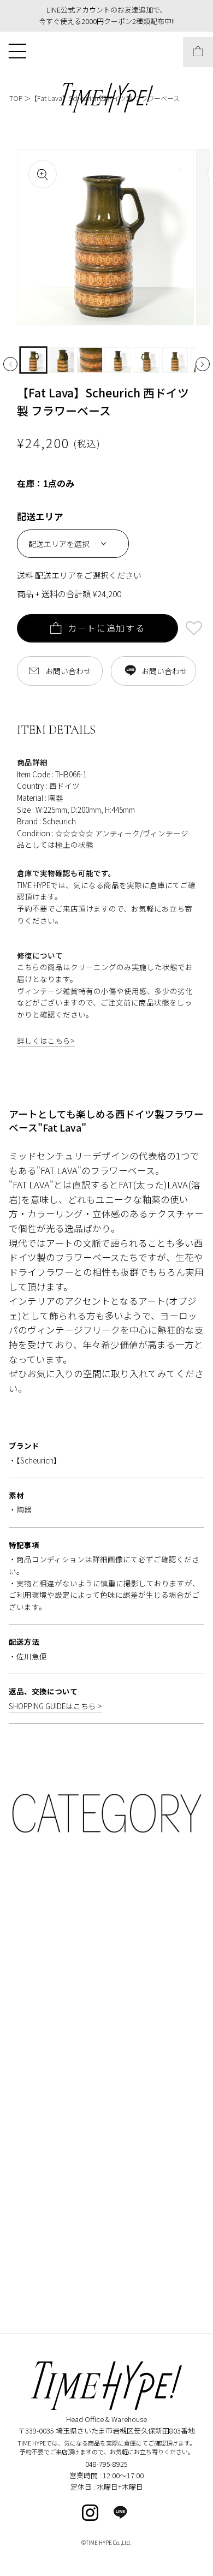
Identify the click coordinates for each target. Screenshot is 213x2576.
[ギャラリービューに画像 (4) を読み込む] (118, 360)
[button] (194, 630)
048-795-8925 (106, 2464)
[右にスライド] (203, 364)
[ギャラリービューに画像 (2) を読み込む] (61, 360)
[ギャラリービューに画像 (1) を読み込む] (33, 360)
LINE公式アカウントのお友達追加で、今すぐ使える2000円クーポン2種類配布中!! (107, 15)
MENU (17, 50)
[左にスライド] (10, 364)
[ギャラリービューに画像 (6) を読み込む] (175, 360)
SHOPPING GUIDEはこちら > (55, 1706)
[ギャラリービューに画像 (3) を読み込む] (90, 360)
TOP (16, 98)
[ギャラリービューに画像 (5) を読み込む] (147, 360)
